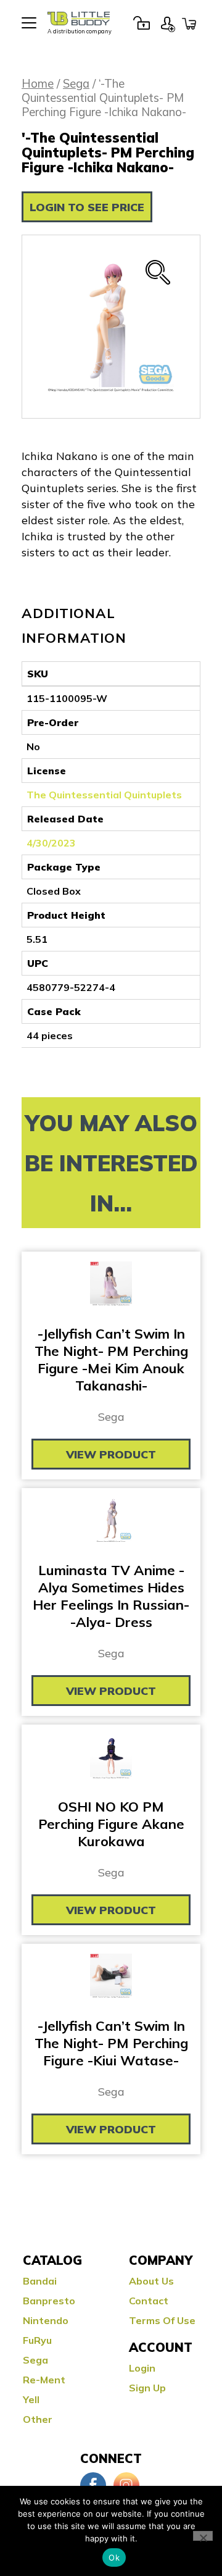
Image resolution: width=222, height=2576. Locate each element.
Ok (114, 2557)
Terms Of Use (162, 2320)
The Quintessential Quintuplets (104, 795)
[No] (203, 2536)
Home (38, 84)
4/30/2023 (51, 843)
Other (38, 2419)
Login (141, 23)
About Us (151, 2281)
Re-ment (44, 2380)
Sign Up (168, 23)
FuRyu (37, 2340)
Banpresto (49, 2301)
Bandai (40, 2281)
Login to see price (87, 207)
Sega (76, 84)
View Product (111, 1454)
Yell (31, 2399)
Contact (149, 2301)
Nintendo (46, 2320)
